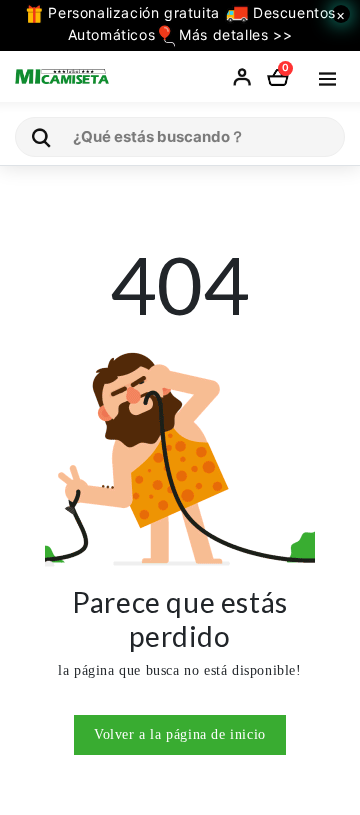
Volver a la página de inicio (180, 734)
